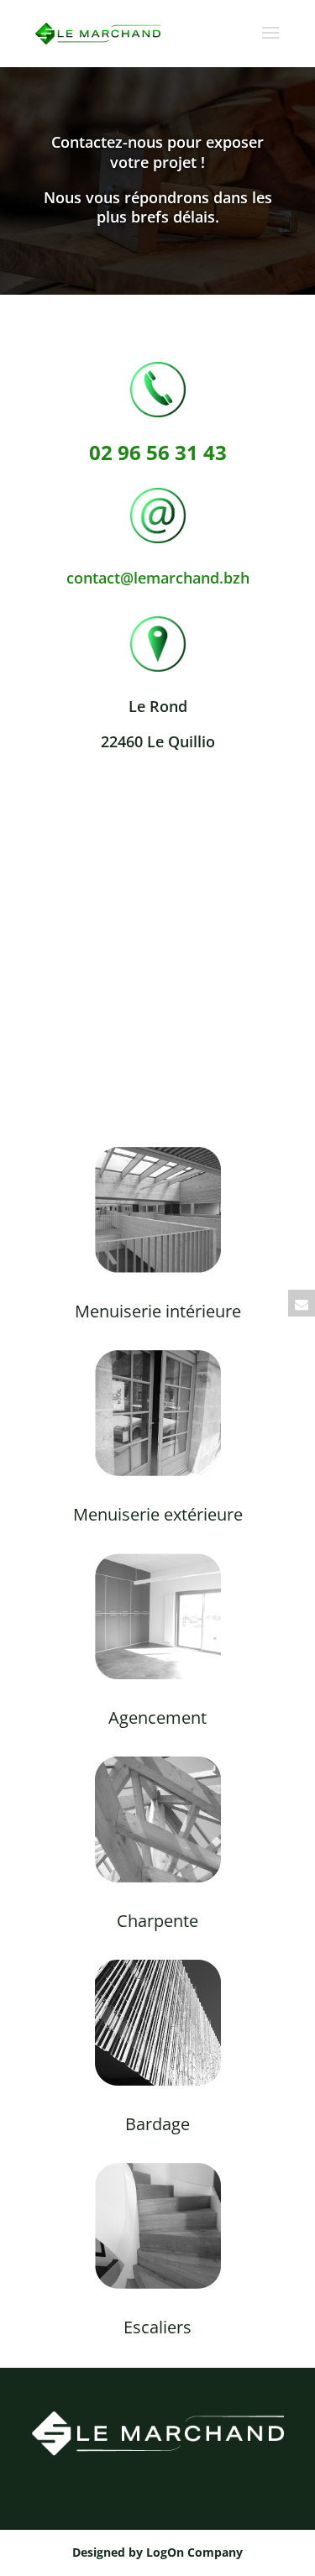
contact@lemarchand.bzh (158, 578)
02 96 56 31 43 (158, 452)
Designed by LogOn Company (157, 2552)
